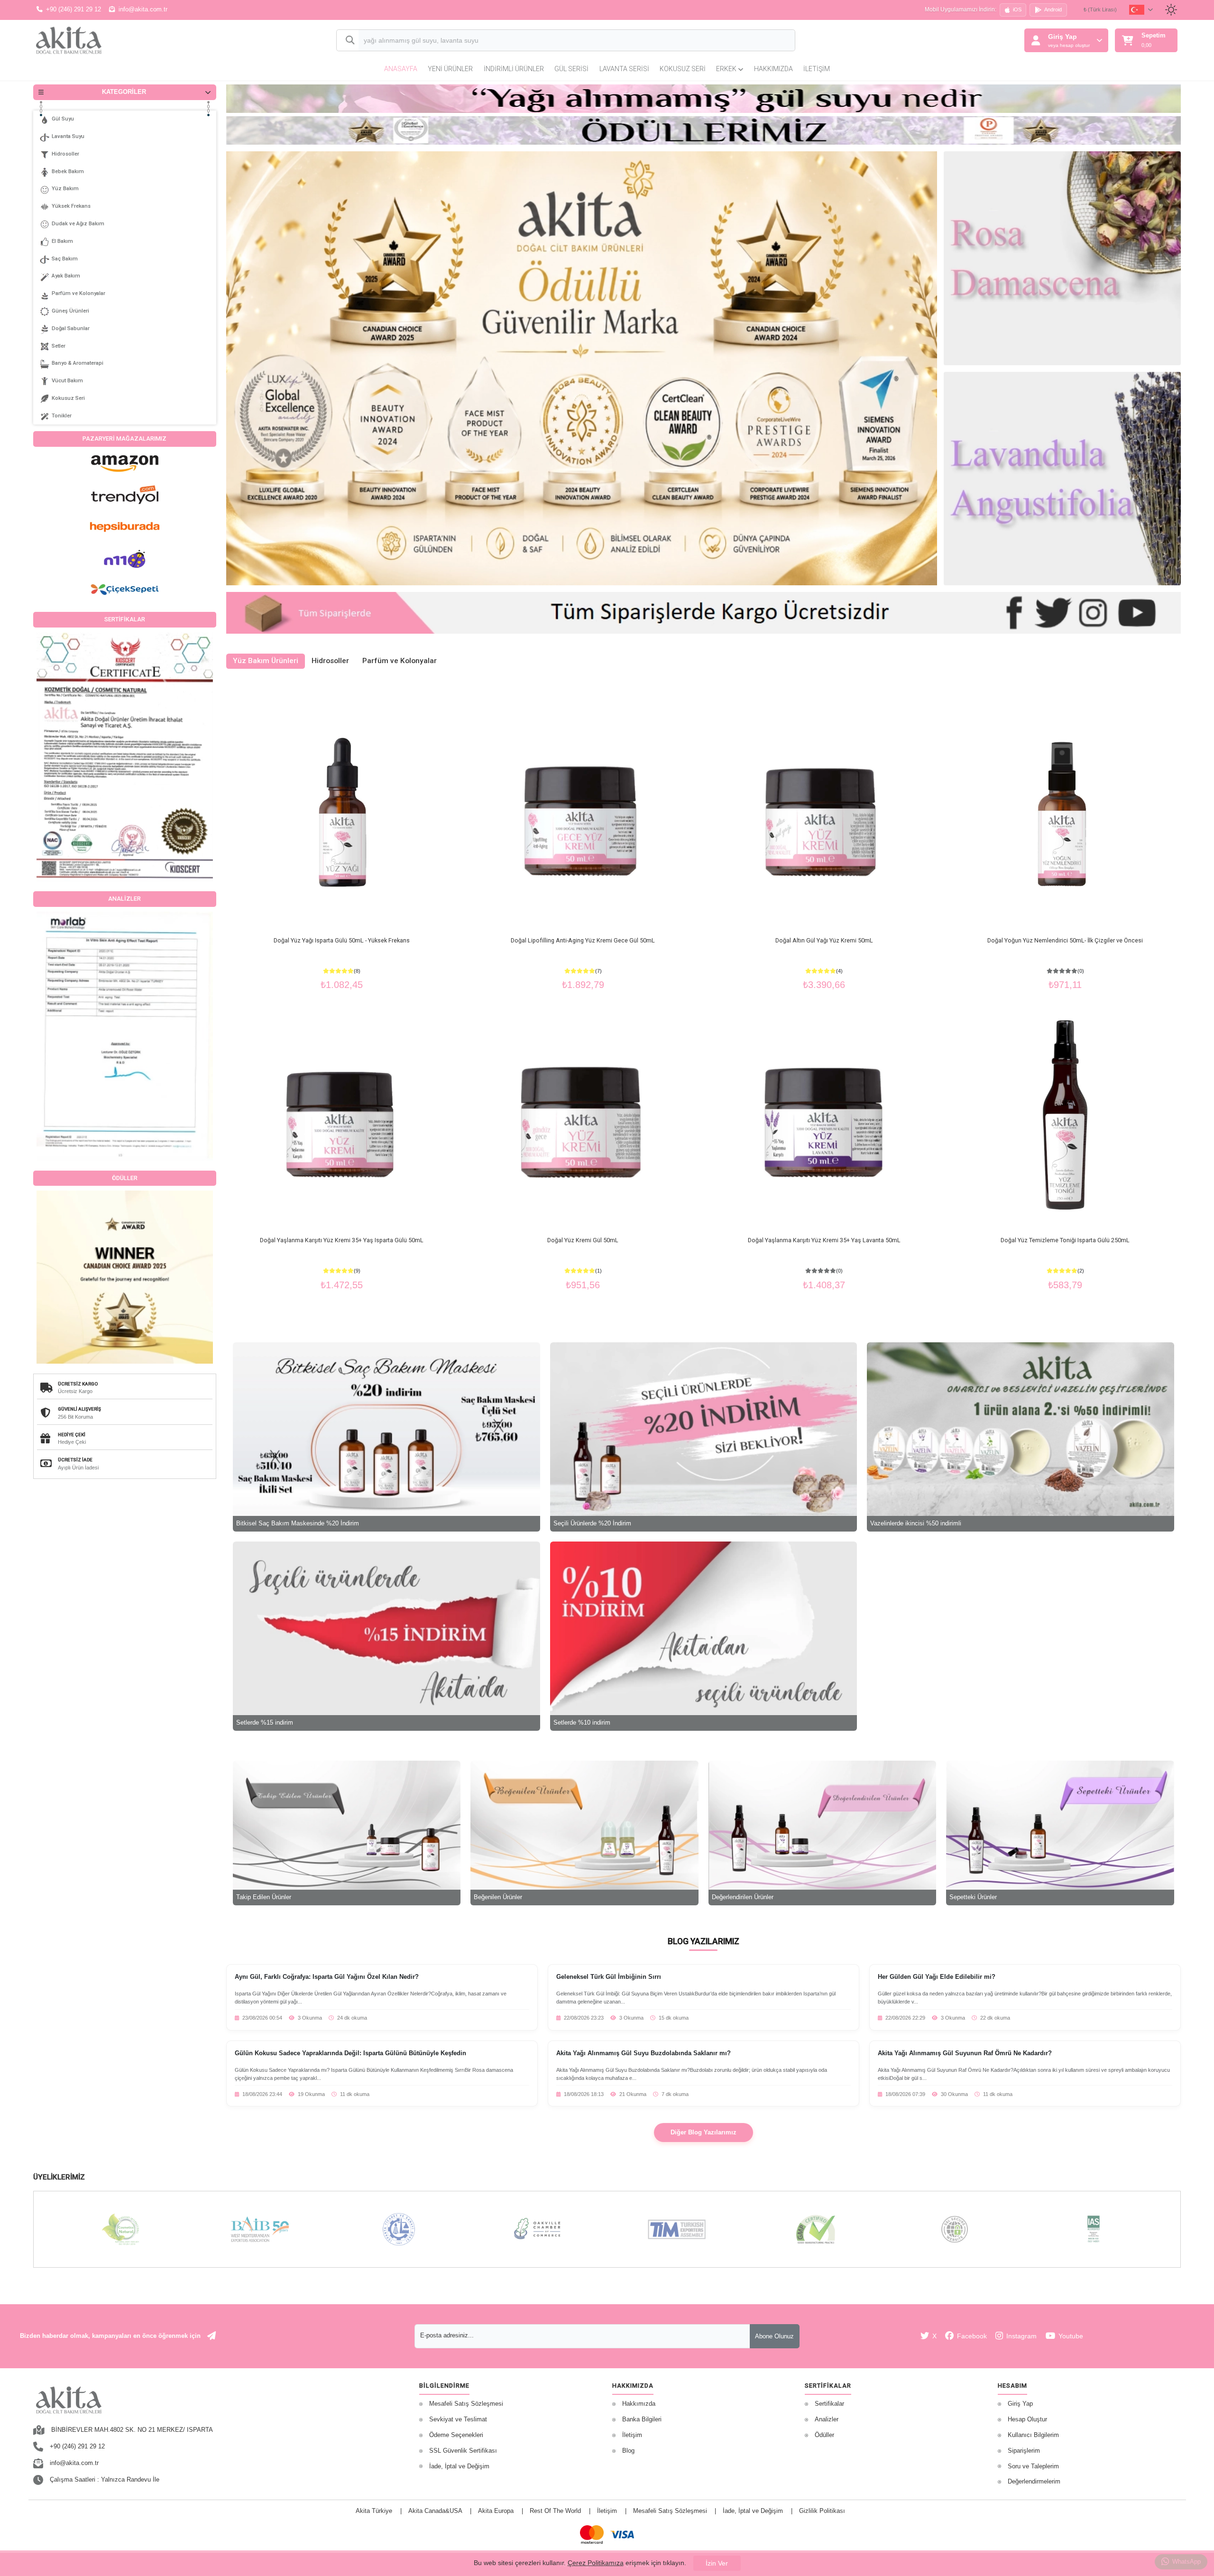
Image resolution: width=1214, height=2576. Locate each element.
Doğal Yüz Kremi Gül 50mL (583, 1240)
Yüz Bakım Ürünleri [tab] (266, 661)
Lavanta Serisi (624, 69)
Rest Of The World (555, 2511)
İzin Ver (717, 2563)
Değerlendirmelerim (1034, 2482)
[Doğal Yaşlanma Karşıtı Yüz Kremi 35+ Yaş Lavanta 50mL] (824, 1115)
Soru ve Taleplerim (1033, 2466)
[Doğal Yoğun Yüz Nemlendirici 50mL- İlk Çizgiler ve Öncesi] (1065, 814)
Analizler (827, 2419)
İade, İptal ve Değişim (459, 2466)
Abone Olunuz (774, 2336)
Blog (628, 2451)
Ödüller (824, 2435)
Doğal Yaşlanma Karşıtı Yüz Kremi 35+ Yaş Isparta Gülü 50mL (342, 1240)
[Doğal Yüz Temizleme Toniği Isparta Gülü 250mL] (1065, 1115)
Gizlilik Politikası (822, 2511)
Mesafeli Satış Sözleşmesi (466, 2404)
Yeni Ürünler (450, 69)
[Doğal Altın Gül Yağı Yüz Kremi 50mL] (824, 814)
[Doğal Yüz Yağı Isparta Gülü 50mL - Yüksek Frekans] (342, 814)
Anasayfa (401, 69)
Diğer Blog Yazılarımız (704, 2133)
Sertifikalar (829, 2404)
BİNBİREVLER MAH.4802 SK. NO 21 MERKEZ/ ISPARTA (132, 2430)
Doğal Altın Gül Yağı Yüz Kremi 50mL (824, 940)
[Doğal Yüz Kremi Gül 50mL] (583, 1115)
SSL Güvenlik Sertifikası (463, 2451)
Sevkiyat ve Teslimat (458, 2419)
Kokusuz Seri (683, 69)
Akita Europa (496, 2511)
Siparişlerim (1024, 2451)
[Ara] (348, 41)
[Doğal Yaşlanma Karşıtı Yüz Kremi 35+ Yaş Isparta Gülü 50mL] (342, 1115)
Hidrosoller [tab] (330, 661)
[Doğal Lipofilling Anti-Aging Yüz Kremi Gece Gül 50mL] (583, 814)
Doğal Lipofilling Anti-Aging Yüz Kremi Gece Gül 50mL (583, 940)
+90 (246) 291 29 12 (74, 9)
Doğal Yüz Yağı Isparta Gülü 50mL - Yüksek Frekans (342, 940)
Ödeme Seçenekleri (456, 2435)
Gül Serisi (571, 69)
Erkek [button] (727, 69)
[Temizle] (779, 41)
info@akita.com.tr (143, 9)
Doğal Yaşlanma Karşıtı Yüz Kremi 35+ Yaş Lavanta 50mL (824, 1240)
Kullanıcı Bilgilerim (1033, 2435)
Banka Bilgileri (642, 2419)
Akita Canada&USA (435, 2511)
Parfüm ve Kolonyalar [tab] (400, 661)
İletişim (817, 69)
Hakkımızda (773, 69)
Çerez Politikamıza (596, 2563)
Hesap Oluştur (1027, 2419)
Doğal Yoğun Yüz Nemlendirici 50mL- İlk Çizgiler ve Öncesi (1065, 940)
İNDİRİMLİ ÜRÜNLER (514, 69)
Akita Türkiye (374, 2511)
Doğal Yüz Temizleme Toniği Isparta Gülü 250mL (1065, 1240)
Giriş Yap (1020, 2404)
